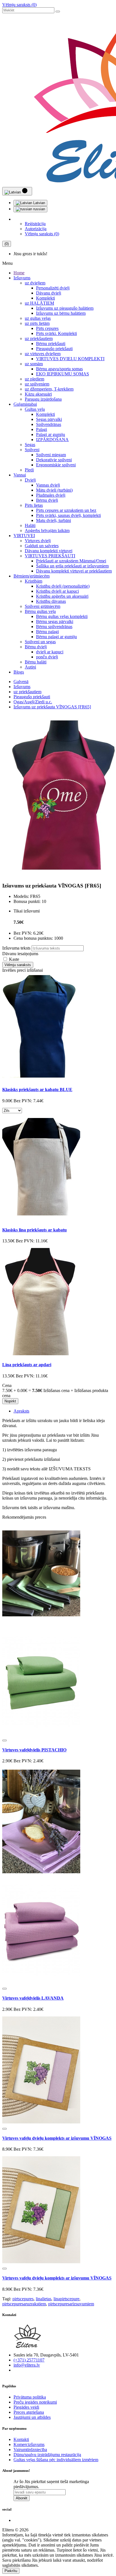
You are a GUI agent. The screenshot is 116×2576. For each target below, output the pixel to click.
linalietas (43, 2299)
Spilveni (32, 450)
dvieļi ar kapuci (50, 652)
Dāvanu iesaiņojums (20, 954)
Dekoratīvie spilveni (54, 460)
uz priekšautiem (39, 338)
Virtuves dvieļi (38, 541)
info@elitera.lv (27, 2365)
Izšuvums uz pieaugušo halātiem (65, 308)
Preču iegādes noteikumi (35, 2402)
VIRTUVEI (24, 536)
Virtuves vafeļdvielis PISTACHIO (34, 1750)
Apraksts (21, 1411)
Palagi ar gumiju (51, 434)
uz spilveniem (37, 384)
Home (19, 273)
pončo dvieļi (47, 657)
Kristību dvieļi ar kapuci (57, 591)
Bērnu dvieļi (47, 500)
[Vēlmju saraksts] (5, 1740)
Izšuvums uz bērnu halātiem (61, 313)
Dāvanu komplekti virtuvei (49, 551)
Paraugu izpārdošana (43, 399)
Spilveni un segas (40, 642)
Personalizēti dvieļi (53, 288)
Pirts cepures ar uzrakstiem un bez (66, 510)
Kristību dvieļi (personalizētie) (63, 586)
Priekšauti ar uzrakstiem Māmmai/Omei (71, 561)
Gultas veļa (35, 409)
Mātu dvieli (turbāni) (54, 490)
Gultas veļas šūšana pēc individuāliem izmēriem (56, 2460)
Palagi (42, 429)
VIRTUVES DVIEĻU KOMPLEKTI (70, 359)
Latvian (39, 203)
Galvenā (21, 682)
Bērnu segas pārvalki (55, 621)
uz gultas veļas (38, 318)
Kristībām (34, 581)
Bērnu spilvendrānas (54, 627)
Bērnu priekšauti (51, 344)
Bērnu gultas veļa (40, 611)
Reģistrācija (35, 224)
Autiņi (30, 667)
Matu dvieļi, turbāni (53, 520)
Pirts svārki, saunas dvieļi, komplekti (68, 515)
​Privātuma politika (30, 2397)
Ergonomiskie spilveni (56, 465)
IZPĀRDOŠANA (52, 440)
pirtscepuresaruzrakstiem (24, 2304)
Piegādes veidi (26, 2407)
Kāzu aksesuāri (38, 394)
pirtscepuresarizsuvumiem (71, 2304)
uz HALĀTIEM (39, 303)
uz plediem (34, 379)
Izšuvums (22, 278)
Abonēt (22, 2498)
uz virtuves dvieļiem (43, 354)
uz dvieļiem (35, 283)
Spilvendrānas (49, 424)
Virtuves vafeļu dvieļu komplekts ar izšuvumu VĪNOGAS (57, 2138)
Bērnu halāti (36, 662)
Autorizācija (36, 229)
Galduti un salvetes (42, 546)
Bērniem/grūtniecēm (32, 576)
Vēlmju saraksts (18, 965)
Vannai (20, 475)
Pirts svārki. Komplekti (56, 333)
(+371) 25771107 (29, 2360)
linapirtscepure (66, 2299)
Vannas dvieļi (48, 485)
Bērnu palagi (47, 632)
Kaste (14, 959)
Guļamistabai (25, 404)
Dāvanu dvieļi (49, 293)
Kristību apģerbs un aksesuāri (62, 596)
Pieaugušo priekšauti (54, 349)
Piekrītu (11, 2571)
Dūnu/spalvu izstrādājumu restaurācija (47, 2455)
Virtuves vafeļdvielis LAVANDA (33, 1998)
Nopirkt (10, 1401)
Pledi (29, 470)
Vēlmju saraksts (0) (19, 5)
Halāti (30, 525)
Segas (30, 445)
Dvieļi (30, 480)
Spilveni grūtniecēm (43, 606)
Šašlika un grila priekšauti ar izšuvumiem (72, 566)
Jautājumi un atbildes (32, 2417)
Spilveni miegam (51, 455)
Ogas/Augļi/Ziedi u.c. (33, 702)
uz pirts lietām (37, 323)
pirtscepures (23, 2299)
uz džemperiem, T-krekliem (49, 389)
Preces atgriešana (29, 2412)
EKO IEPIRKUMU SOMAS (63, 374)
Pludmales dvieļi (51, 495)
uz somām (34, 364)
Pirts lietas (34, 505)
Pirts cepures (47, 328)
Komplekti (45, 298)
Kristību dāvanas (51, 601)
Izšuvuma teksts (16, 948)
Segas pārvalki (49, 419)
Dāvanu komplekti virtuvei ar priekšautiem (74, 571)
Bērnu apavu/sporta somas (59, 369)
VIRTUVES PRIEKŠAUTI (50, 556)
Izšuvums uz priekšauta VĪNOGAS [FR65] (52, 707)
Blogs (19, 672)
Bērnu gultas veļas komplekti (62, 616)
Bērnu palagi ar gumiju (56, 637)
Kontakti (21, 2439)
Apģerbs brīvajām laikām (47, 531)
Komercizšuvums (29, 2444)
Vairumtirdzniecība (30, 2450)
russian (39, 209)
